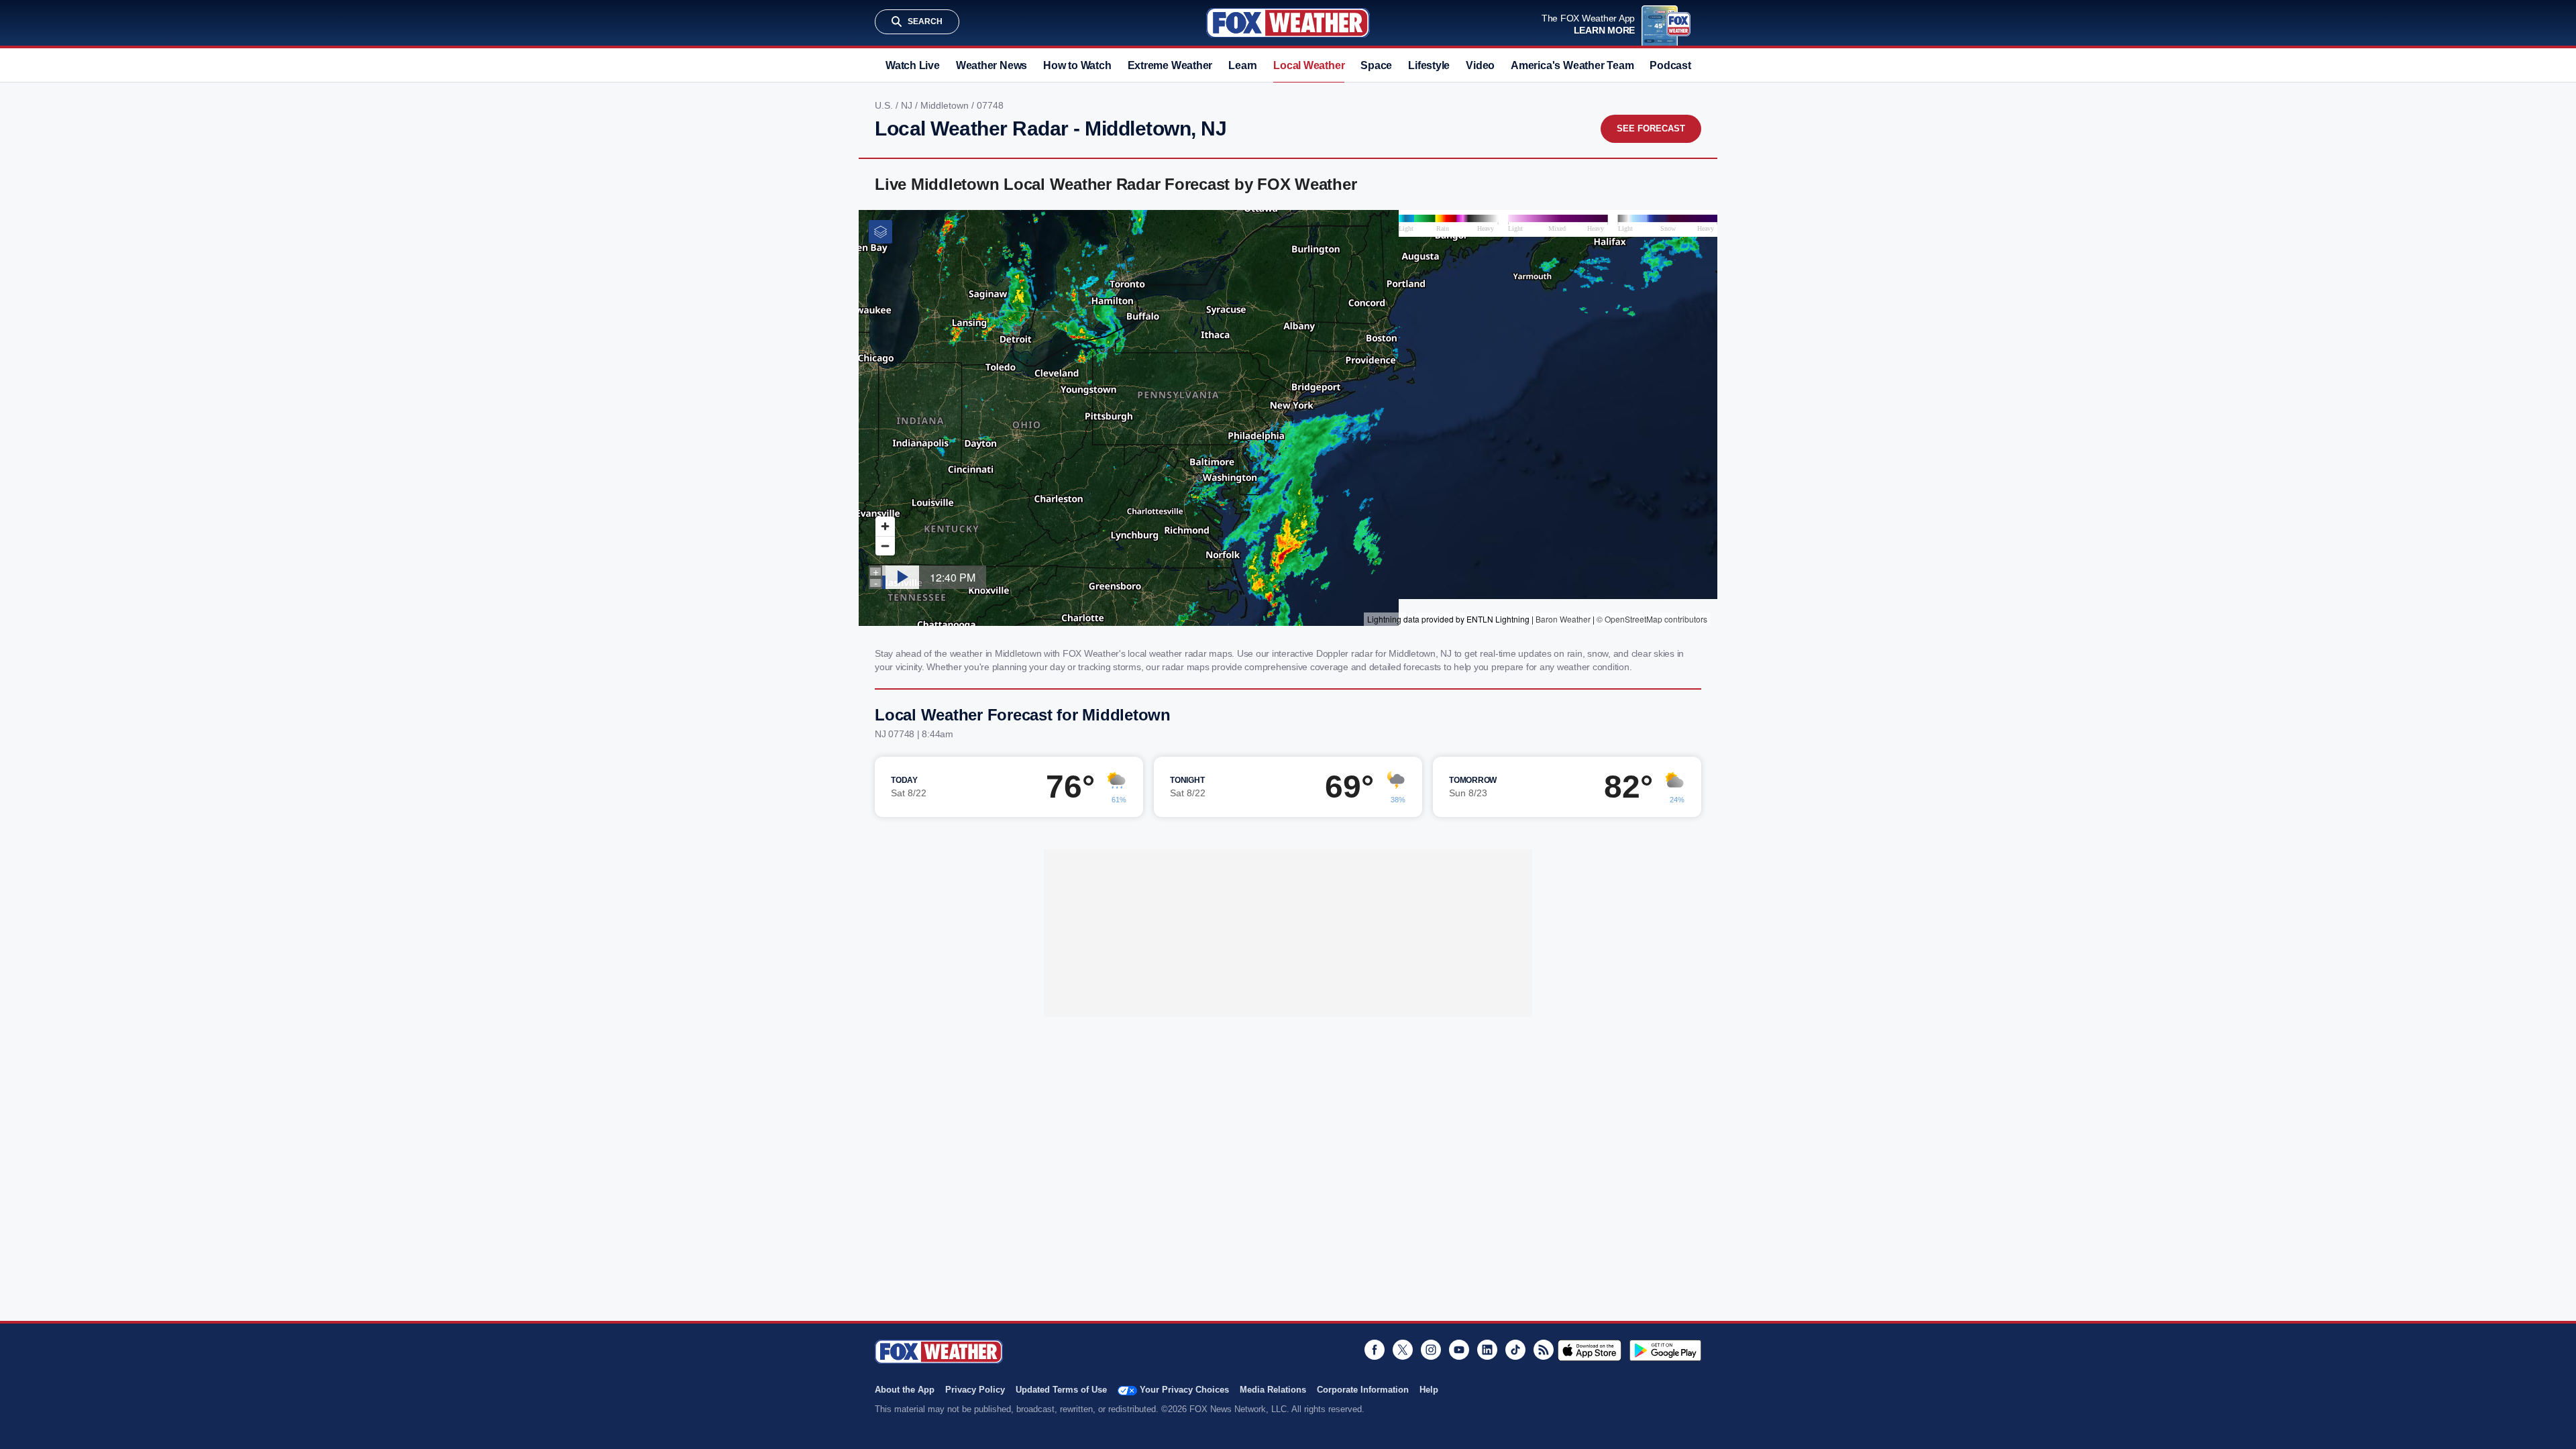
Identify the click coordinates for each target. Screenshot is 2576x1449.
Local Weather (1309, 65)
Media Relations (1273, 1390)
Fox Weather (1288, 23)
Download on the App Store (1590, 1350)
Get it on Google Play (1665, 1350)
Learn (1243, 65)
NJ (908, 105)
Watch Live (913, 65)
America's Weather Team (1572, 65)
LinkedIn (1487, 1350)
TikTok (1515, 1350)
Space (1376, 65)
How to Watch (1077, 65)
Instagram (1431, 1350)
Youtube (1459, 1350)
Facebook (1375, 1350)
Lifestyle (1429, 65)
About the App (905, 1390)
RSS (1544, 1350)
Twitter (1403, 1350)
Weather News (991, 65)
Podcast (1670, 65)
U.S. (885, 105)
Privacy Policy (975, 1390)
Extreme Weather (1170, 65)
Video (1480, 65)
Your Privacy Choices (1184, 1390)
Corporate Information (1363, 1390)
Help (1429, 1390)
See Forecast (1651, 128)
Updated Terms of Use (1061, 1390)
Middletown (946, 105)
